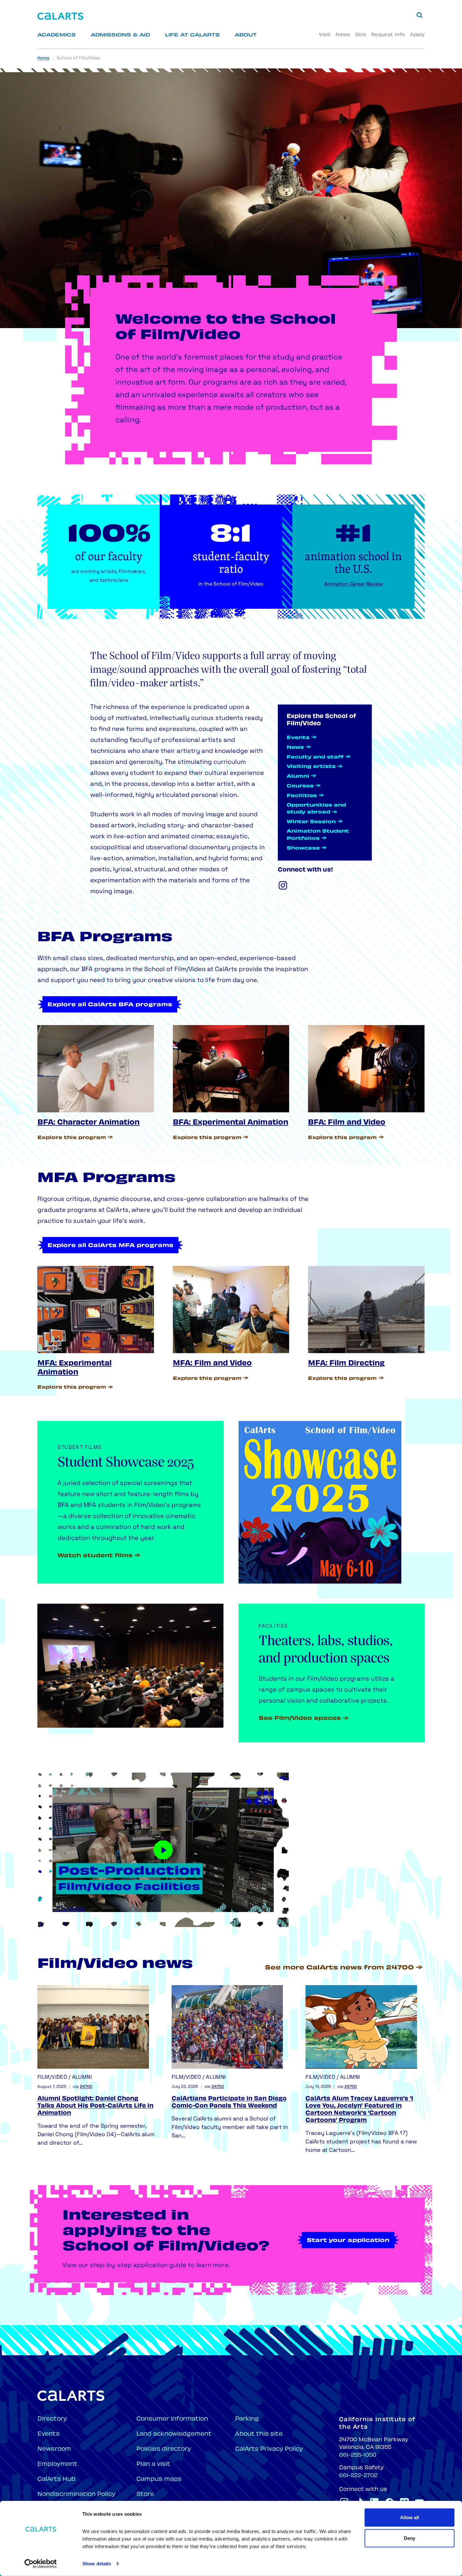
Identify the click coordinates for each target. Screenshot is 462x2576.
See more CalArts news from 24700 (339, 1968)
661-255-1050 (358, 2455)
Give (361, 35)
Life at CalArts (192, 35)
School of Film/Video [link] (79, 58)
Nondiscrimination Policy (76, 2495)
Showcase (303, 848)
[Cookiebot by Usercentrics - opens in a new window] (41, 2564)
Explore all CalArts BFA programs (110, 1005)
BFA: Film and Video (347, 1123)
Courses (300, 786)
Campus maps (159, 2479)
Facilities (302, 796)
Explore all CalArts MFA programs (110, 1246)
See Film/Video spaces (300, 1719)
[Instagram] (283, 885)
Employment (57, 2464)
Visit (325, 35)
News (343, 35)
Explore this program (72, 1138)
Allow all (410, 2517)
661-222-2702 (358, 2476)
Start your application (348, 2241)
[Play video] (163, 1850)
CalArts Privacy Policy (269, 2449)
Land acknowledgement (174, 2434)
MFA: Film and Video (212, 1364)
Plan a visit (153, 2464)
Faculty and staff (315, 757)
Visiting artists (311, 767)
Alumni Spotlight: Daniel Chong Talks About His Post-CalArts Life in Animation (95, 2106)
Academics (57, 35)
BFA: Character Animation (88, 1123)
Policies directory (164, 2449)
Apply (417, 35)
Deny (410, 2538)
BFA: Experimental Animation (231, 1123)
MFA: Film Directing (346, 1364)
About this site (259, 2434)
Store (145, 2495)
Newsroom (54, 2449)
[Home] (60, 16)
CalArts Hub (56, 2479)
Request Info (388, 35)
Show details (97, 2564)
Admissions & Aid (120, 35)
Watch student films (95, 1556)
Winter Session (311, 822)
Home (43, 58)
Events (298, 738)
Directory (52, 2419)
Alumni (298, 777)
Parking (247, 2419)
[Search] (420, 15)
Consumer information (172, 2419)
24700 (86, 2087)
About (246, 35)
